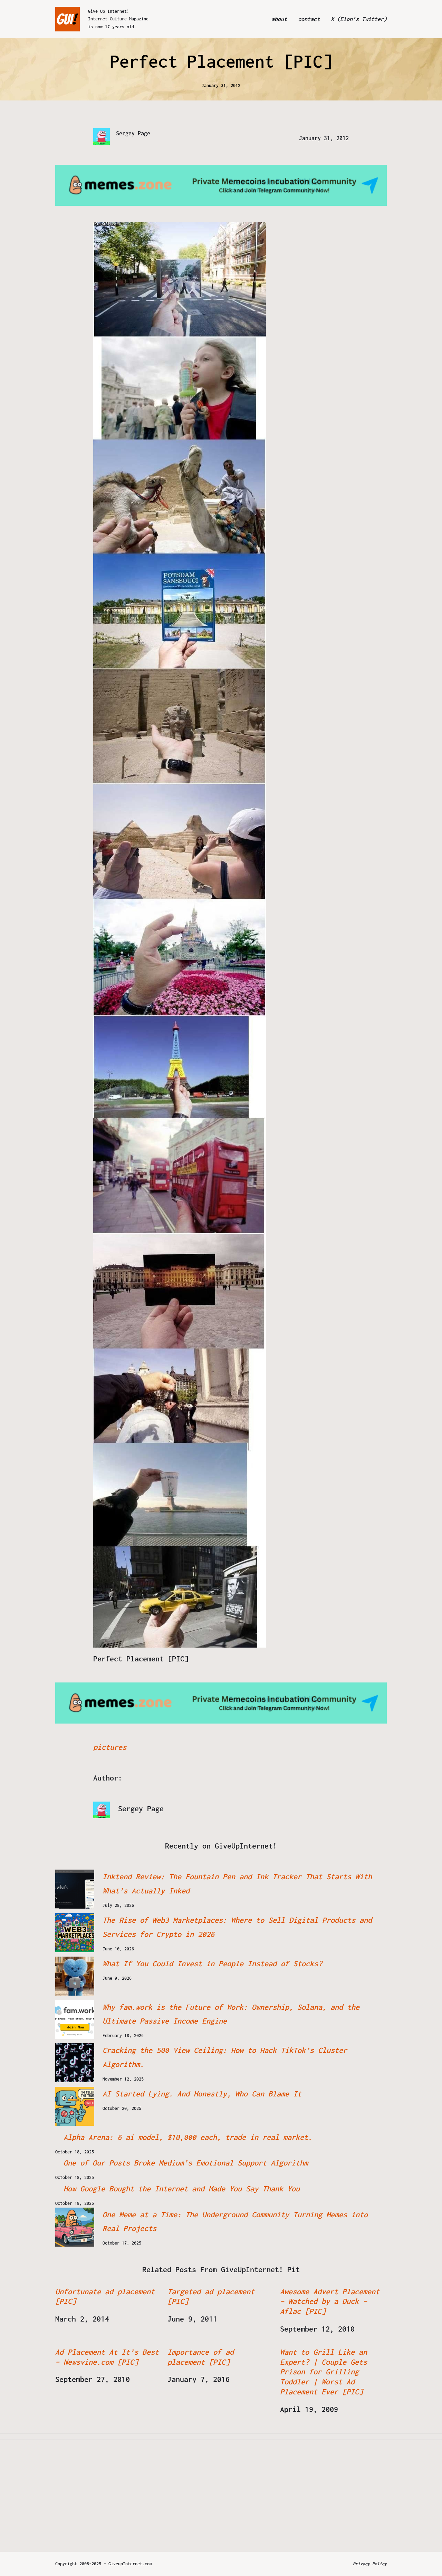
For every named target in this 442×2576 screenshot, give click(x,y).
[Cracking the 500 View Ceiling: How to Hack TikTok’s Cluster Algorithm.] (75, 2063)
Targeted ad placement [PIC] (211, 2297)
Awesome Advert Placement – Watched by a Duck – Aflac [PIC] (330, 2302)
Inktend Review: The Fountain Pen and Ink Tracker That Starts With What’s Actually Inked (237, 1884)
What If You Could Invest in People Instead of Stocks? (212, 1964)
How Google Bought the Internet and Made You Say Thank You (182, 2189)
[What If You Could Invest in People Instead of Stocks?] (75, 1976)
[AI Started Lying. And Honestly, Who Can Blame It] (75, 2106)
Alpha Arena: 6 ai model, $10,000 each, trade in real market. (188, 2137)
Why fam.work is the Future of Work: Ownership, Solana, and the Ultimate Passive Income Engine (231, 2014)
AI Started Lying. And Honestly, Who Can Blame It (202, 2094)
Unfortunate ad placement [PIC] (105, 2297)
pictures (110, 1747)
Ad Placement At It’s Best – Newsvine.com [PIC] (107, 2357)
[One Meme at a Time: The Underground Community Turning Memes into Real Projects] (75, 2227)
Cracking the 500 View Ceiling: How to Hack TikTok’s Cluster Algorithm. (225, 2057)
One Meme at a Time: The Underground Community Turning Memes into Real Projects (235, 2222)
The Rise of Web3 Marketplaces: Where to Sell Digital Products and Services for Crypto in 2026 (237, 1927)
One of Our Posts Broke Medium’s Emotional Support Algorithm (186, 2163)
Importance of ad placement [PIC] (201, 2357)
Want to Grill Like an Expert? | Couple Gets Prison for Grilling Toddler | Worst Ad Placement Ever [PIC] (324, 2372)
